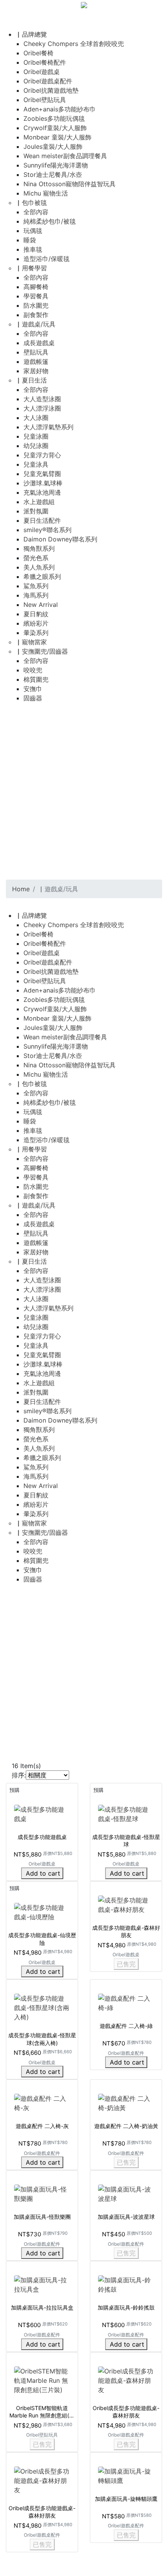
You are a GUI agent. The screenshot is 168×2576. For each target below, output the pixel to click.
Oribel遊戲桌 (42, 1864)
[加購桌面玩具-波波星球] (126, 2193)
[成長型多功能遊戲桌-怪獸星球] (126, 1813)
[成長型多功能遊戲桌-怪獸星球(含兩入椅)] (42, 2007)
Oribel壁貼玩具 (42, 2435)
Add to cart (43, 1873)
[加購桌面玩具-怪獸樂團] (42, 2193)
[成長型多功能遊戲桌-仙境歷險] (42, 1911)
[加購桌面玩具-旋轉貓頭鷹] (126, 2475)
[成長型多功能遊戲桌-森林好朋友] (126, 1904)
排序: (19, 1775)
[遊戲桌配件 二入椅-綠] (126, 2002)
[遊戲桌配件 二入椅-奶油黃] (126, 2103)
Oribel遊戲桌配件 (126, 2053)
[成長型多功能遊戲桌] (42, 1813)
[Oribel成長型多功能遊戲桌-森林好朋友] (126, 2380)
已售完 (126, 1964)
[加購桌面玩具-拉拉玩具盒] (42, 2284)
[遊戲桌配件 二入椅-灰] (42, 2103)
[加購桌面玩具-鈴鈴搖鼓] (126, 2284)
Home (21, 889)
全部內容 (36, 212)
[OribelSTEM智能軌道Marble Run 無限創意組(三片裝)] (42, 2380)
